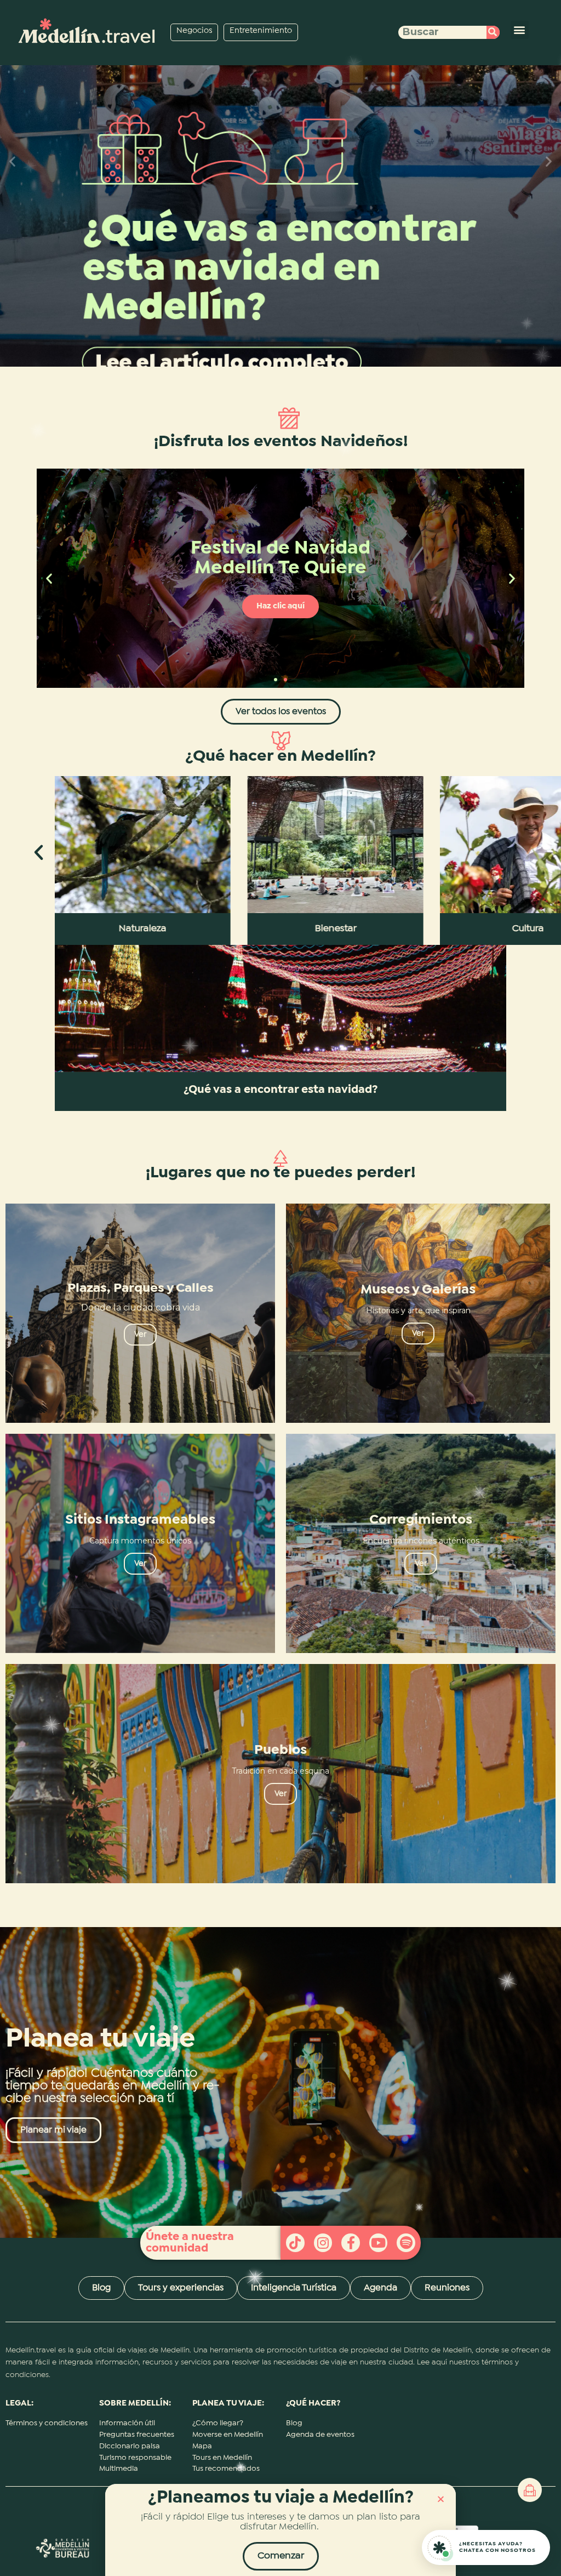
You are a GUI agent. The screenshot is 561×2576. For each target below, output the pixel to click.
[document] (280, 1288)
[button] (441, 2499)
